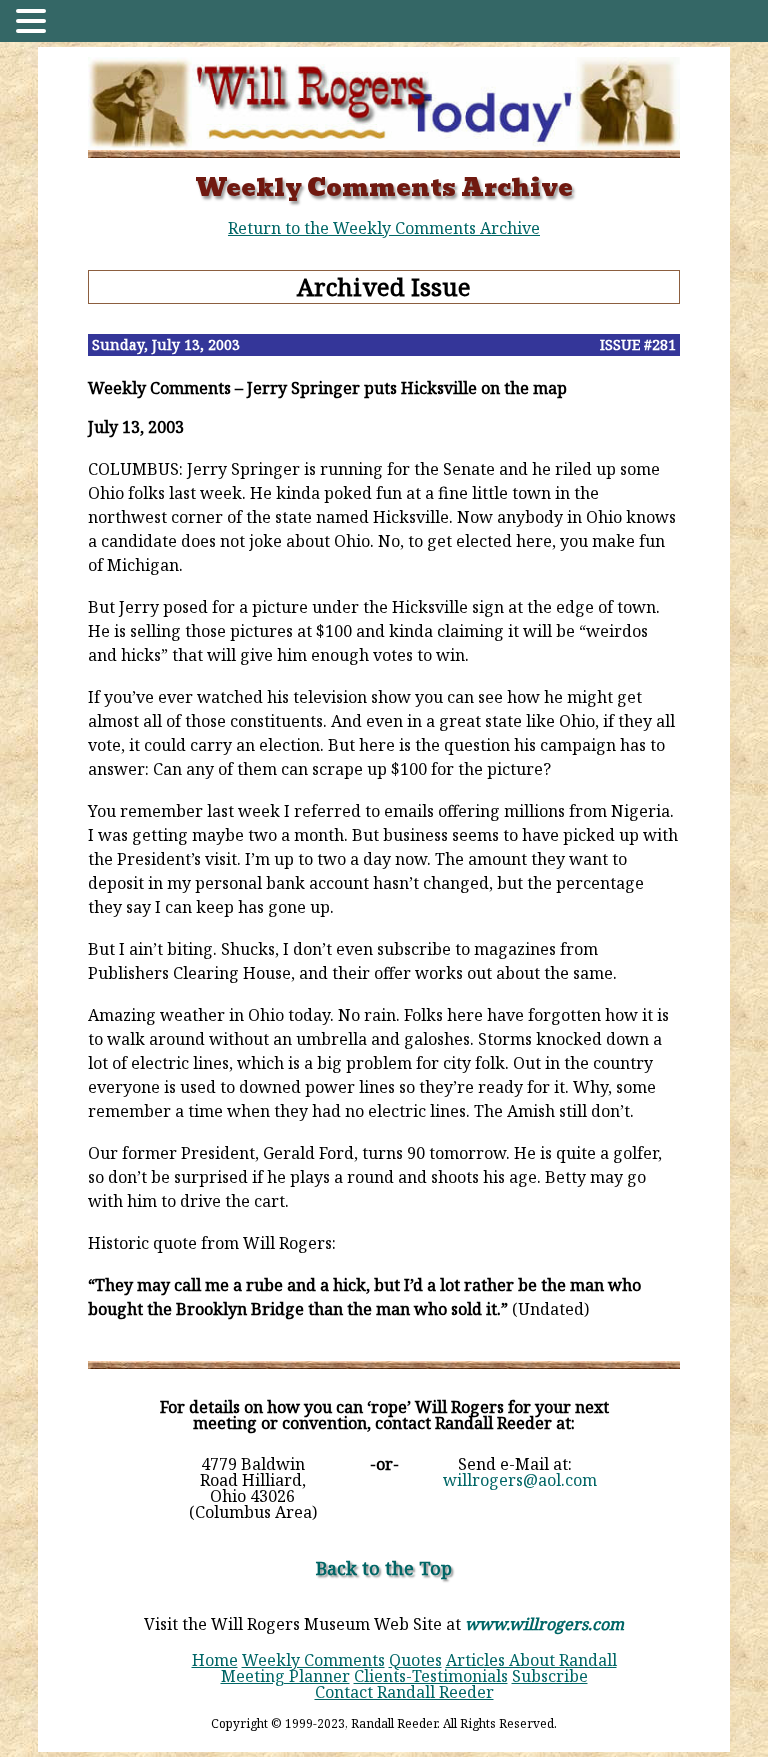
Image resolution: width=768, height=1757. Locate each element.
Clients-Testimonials (431, 1676)
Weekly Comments (313, 1660)
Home (215, 1660)
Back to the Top (384, 1568)
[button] (34, 22)
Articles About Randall (531, 1660)
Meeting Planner (285, 1676)
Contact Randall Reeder (404, 1692)
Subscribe (550, 1676)
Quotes (415, 1660)
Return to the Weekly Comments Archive (384, 228)
